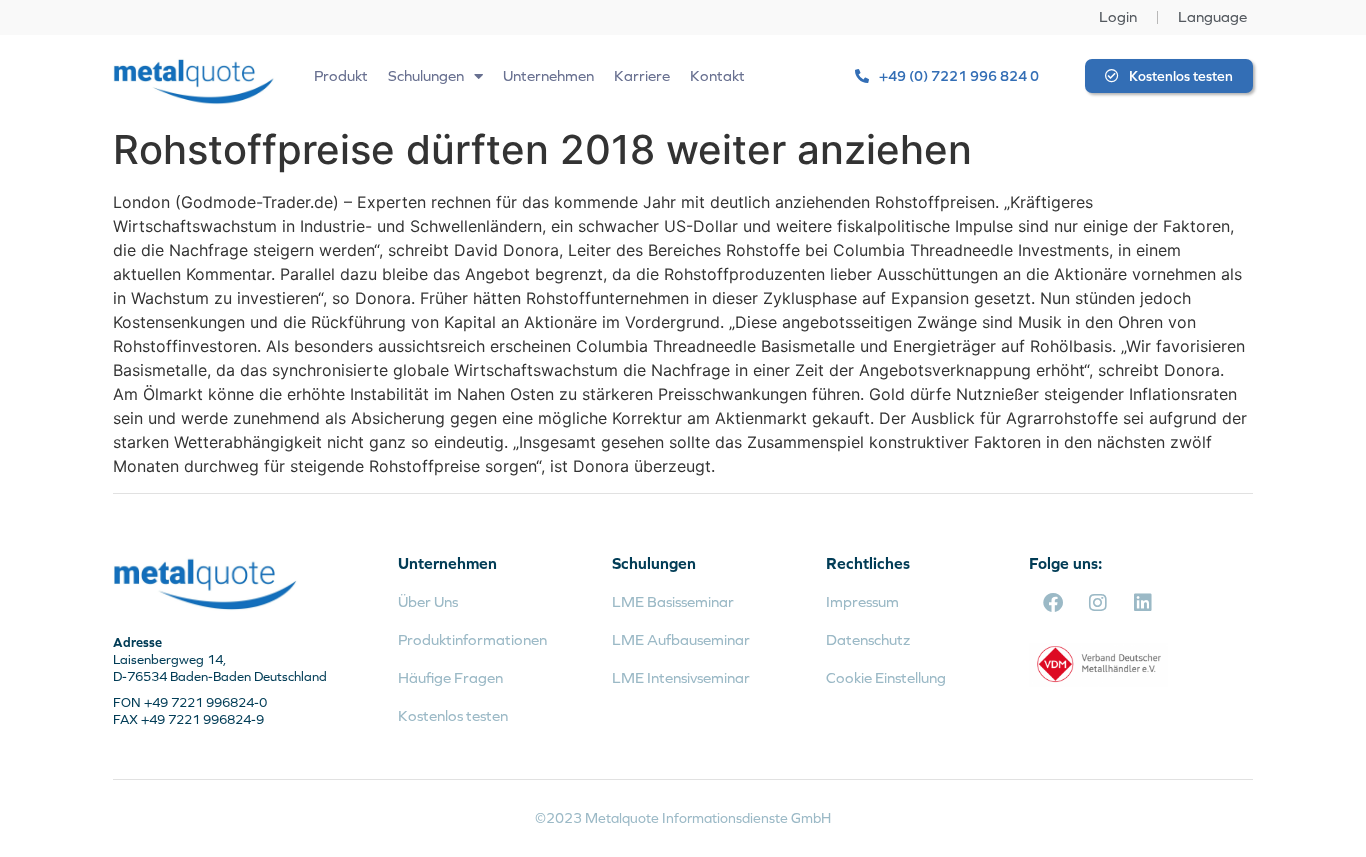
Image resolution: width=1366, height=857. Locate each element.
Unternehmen (548, 75)
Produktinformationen (472, 639)
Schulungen (426, 75)
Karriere (642, 75)
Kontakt (717, 75)
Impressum (862, 601)
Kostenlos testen (453, 715)
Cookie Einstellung (886, 677)
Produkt (341, 75)
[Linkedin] (1143, 603)
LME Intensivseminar (681, 677)
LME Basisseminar (673, 601)
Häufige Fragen (450, 677)
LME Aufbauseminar (681, 639)
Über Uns (428, 601)
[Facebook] (1053, 603)
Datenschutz (868, 639)
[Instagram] (1098, 603)
